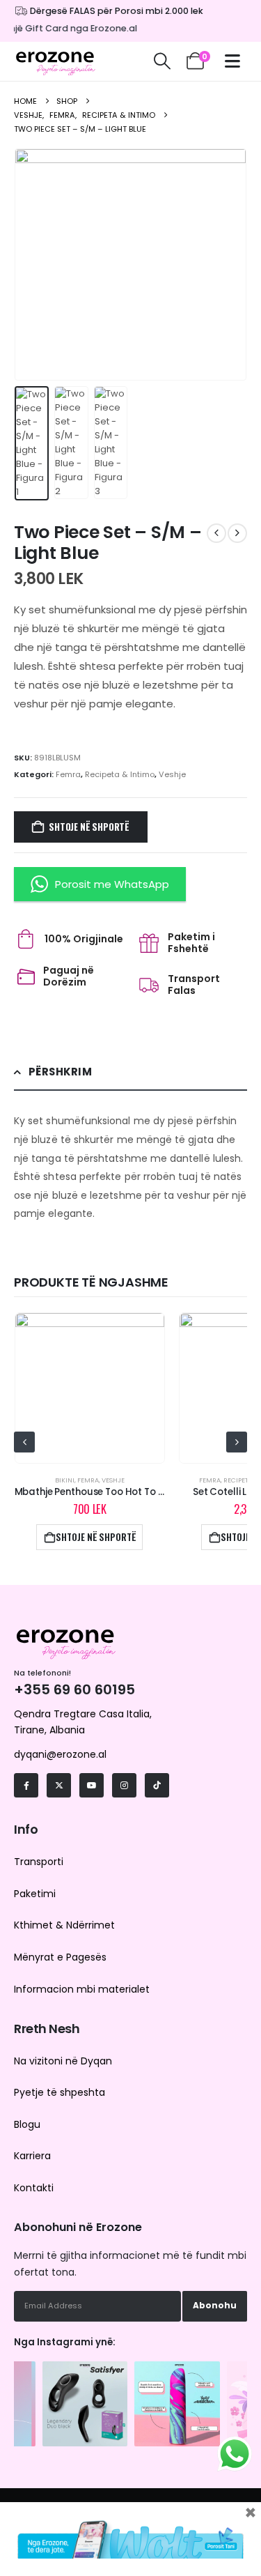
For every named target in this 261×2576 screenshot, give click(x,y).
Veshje (172, 774)
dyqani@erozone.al (60, 1754)
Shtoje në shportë (89, 827)
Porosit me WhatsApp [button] (112, 884)
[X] (59, 1785)
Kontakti (34, 2188)
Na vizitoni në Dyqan (63, 2061)
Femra (68, 774)
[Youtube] (92, 1785)
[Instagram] (124, 1785)
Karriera (32, 2156)
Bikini (65, 1480)
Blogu (27, 2124)
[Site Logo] (56, 61)
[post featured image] (90, 1388)
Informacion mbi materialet (82, 1989)
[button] (162, 61)
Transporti (39, 1862)
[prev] (216, 533)
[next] (237, 533)
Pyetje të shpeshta (60, 2092)
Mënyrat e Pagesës (60, 1957)
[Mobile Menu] (236, 61)
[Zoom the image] (85, 2368)
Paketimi (35, 1894)
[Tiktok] (157, 1785)
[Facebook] (26, 1785)
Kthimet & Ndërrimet (64, 1925)
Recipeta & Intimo (120, 774)
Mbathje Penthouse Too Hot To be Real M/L (113, 1492)
